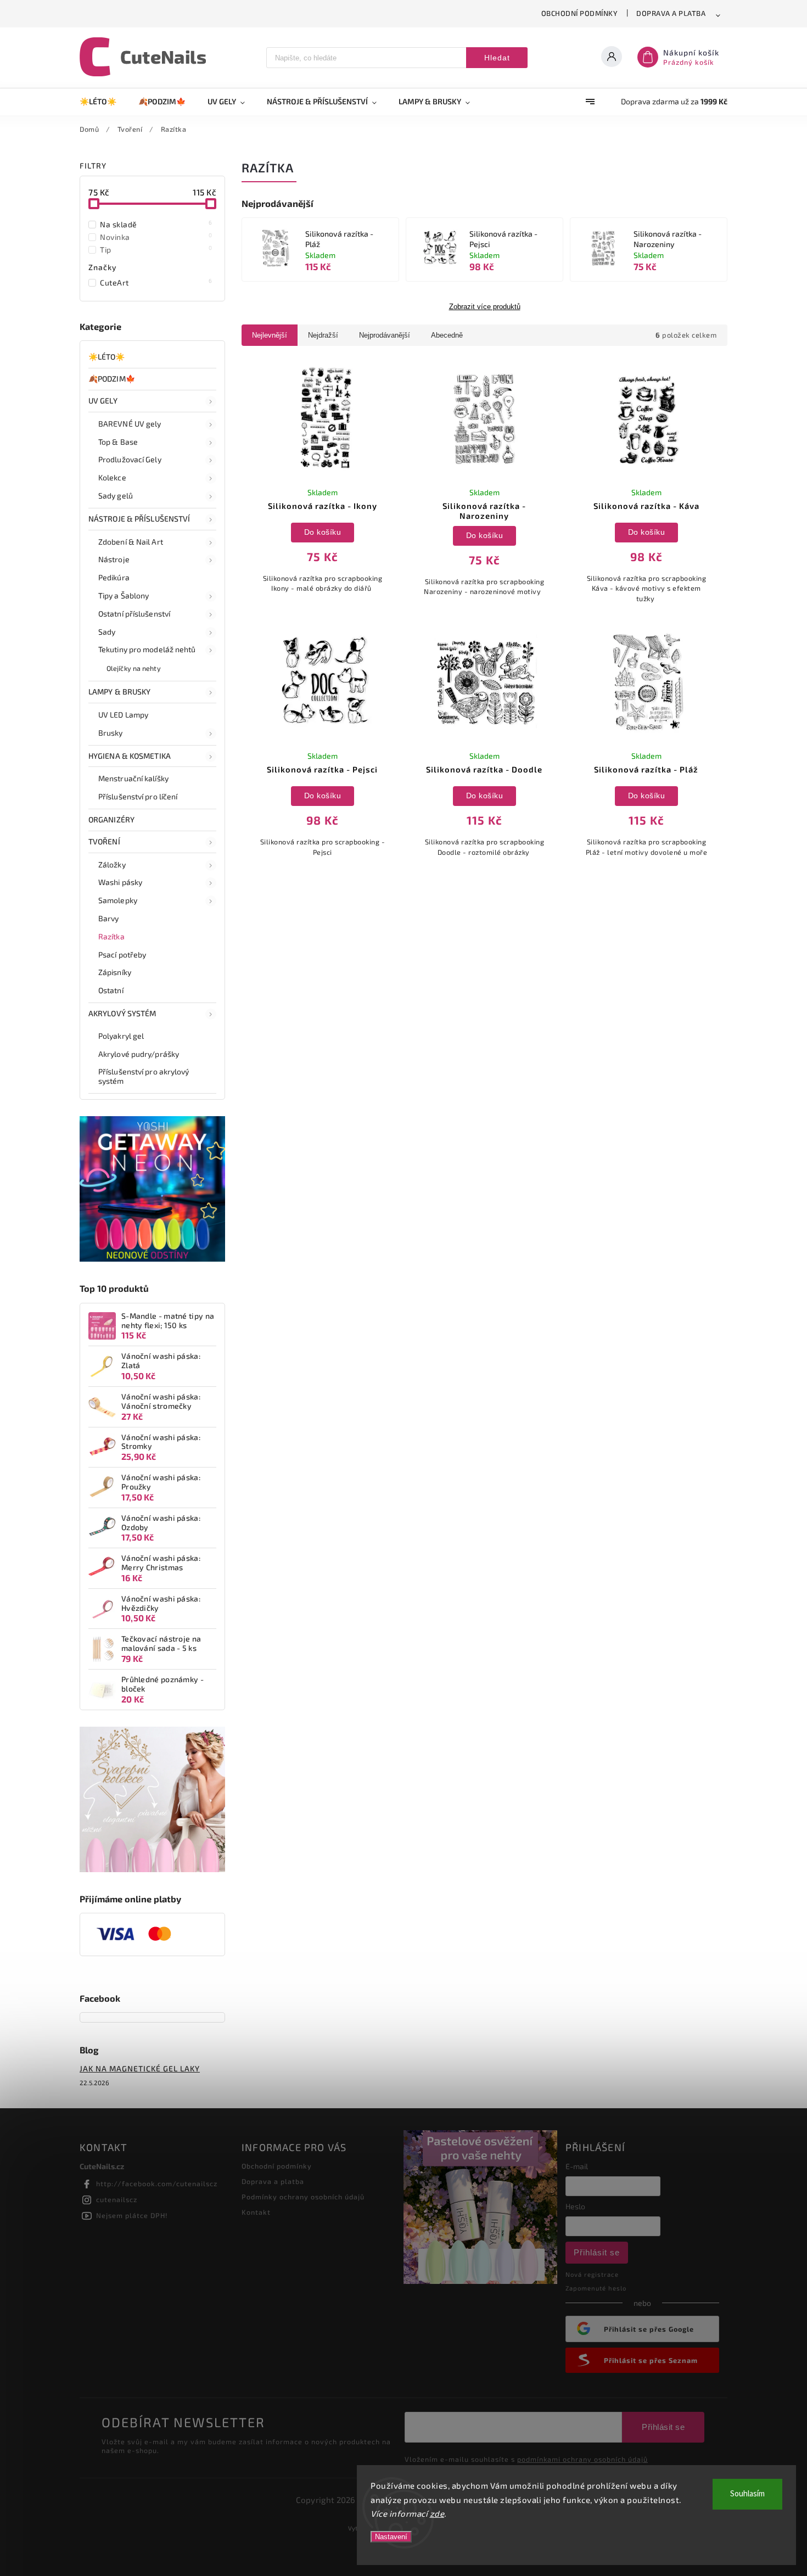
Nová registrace (592, 2274)
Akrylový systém (122, 1013)
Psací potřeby (122, 954)
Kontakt (256, 2212)
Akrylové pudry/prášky (139, 1054)
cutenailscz (117, 2199)
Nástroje (114, 559)
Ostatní (111, 990)
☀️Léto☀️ (107, 357)
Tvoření (104, 841)
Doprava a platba (671, 13)
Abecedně (447, 335)
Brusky (111, 733)
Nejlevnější (270, 335)
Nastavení (391, 2537)
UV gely (103, 401)
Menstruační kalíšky (133, 778)
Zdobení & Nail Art (131, 542)
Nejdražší (323, 335)
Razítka (111, 936)
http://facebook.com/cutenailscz (157, 2183)
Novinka (156, 237)
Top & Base (118, 442)
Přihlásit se (597, 2252)
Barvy (109, 918)
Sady (107, 632)
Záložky (112, 864)
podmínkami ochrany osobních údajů (582, 2459)
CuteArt (156, 282)
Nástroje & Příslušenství (139, 519)
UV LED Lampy (123, 715)
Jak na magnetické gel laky (140, 2068)
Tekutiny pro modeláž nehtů (147, 649)
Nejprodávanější (385, 335)
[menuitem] (103, 102)
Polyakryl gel (121, 1036)
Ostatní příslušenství (134, 614)
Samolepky (118, 900)
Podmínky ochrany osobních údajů (303, 2197)
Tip (156, 249)
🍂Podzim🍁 (112, 379)
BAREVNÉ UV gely (130, 424)
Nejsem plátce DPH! (132, 2215)
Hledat (497, 58)
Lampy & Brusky (119, 691)
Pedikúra (114, 577)
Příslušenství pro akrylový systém (144, 1076)
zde (437, 2513)
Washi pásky (120, 882)
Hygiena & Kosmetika (130, 756)
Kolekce (112, 477)
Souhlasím (747, 2494)
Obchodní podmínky (580, 13)
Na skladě (156, 224)
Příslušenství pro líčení (138, 796)
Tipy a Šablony (124, 595)
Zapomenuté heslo (596, 2288)
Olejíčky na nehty (134, 668)
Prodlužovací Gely (130, 459)
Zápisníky (115, 972)
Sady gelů (116, 495)
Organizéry (111, 819)
